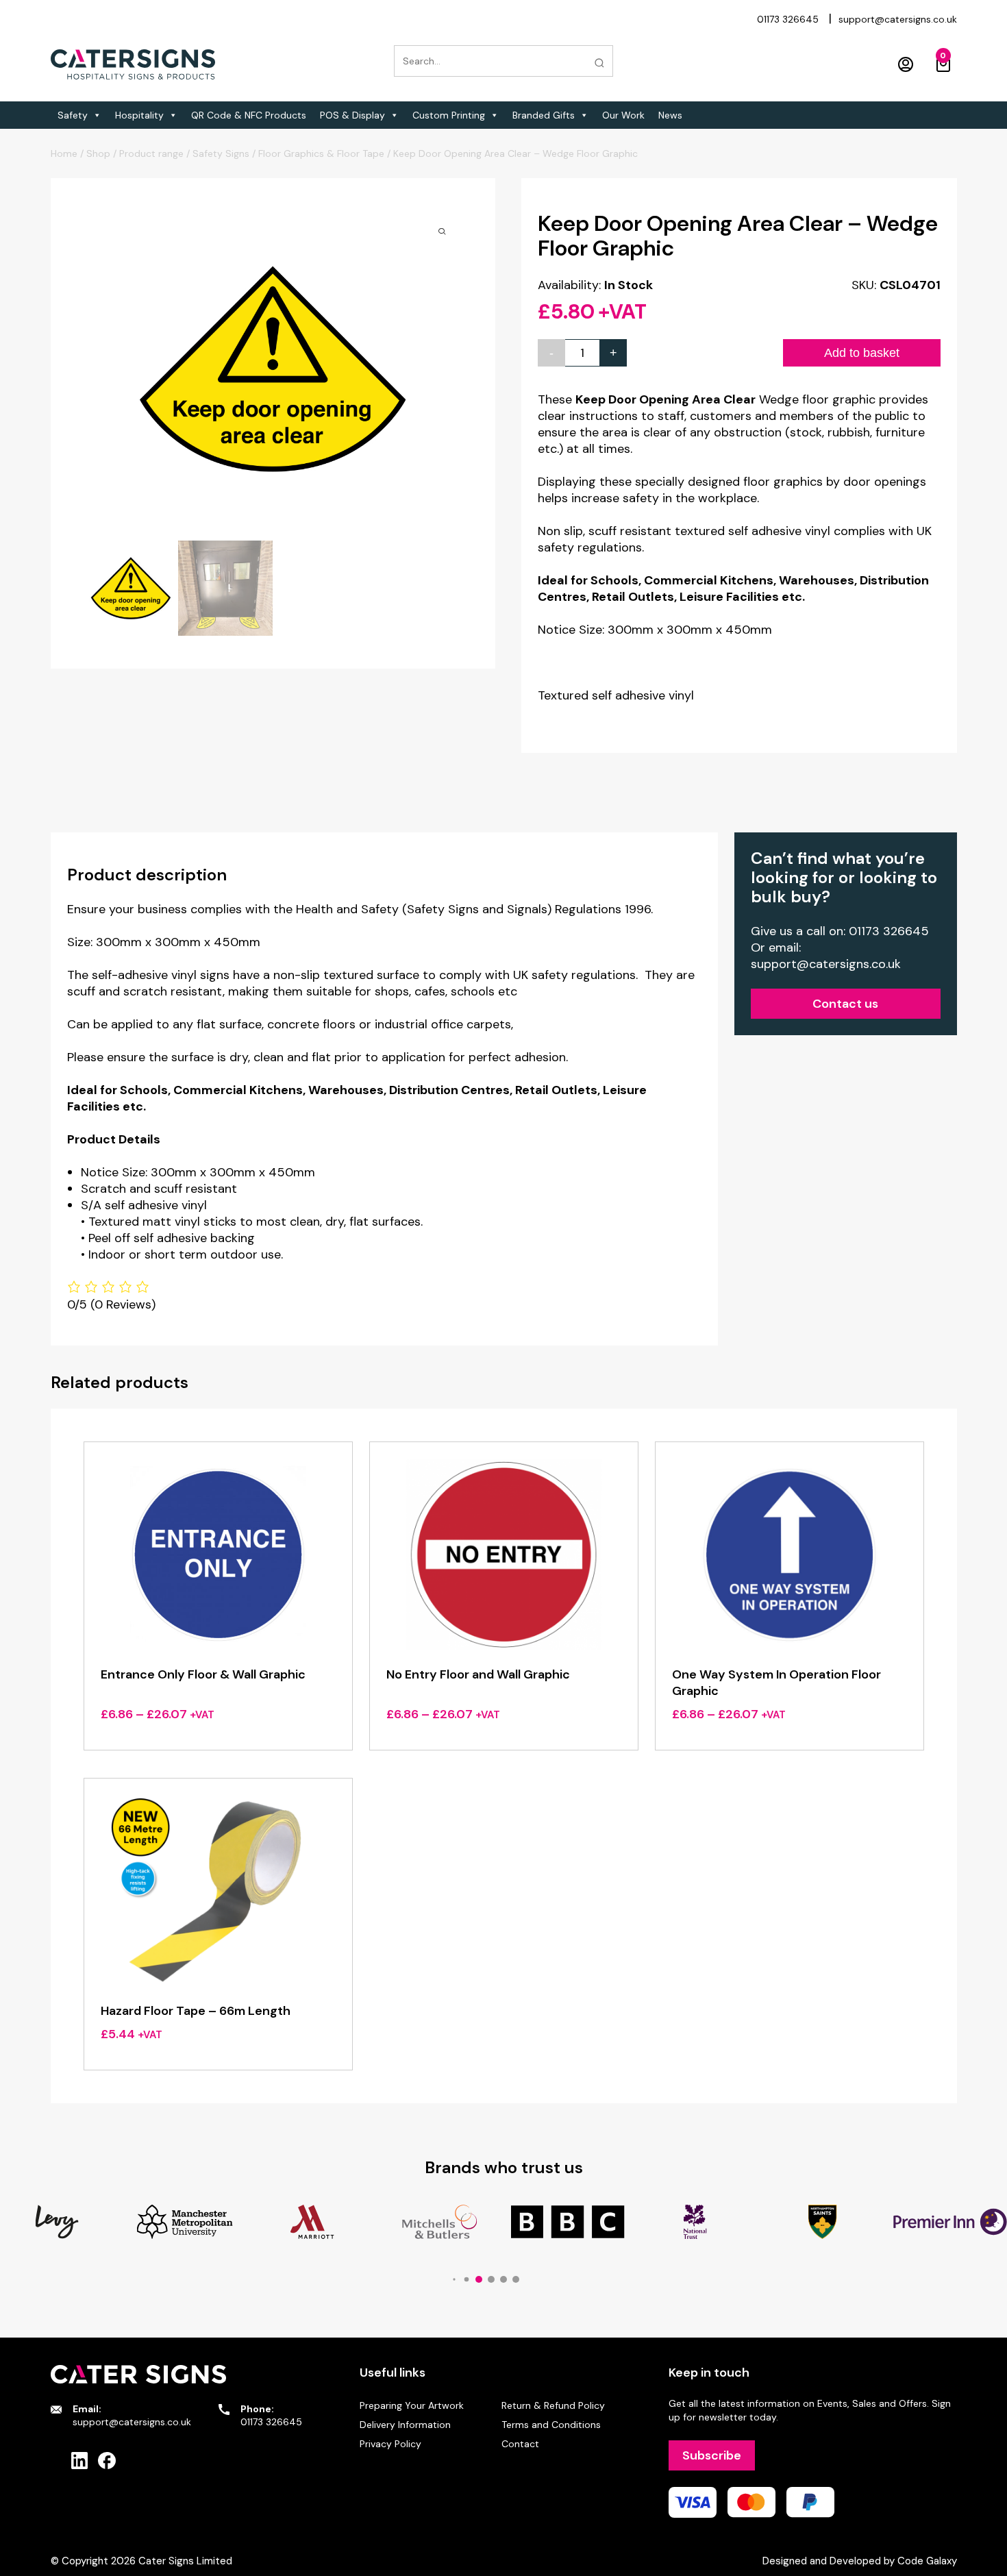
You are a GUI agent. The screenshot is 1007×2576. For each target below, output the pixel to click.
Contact (520, 2444)
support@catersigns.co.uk (898, 19)
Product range (151, 153)
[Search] (599, 63)
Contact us (845, 1004)
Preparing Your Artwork (412, 2405)
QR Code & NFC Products (249, 115)
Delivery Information (405, 2425)
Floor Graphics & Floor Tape (321, 153)
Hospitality (139, 115)
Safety (73, 115)
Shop (98, 153)
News (670, 115)
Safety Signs (221, 153)
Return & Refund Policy (553, 2405)
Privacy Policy (390, 2444)
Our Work (623, 115)
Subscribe (712, 2455)
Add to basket (862, 353)
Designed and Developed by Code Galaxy (860, 2561)
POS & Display (352, 115)
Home (64, 153)
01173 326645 (788, 19)
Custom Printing (449, 115)
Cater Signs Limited (185, 2561)
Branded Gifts (544, 115)
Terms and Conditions (551, 2425)
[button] (454, 2279)
